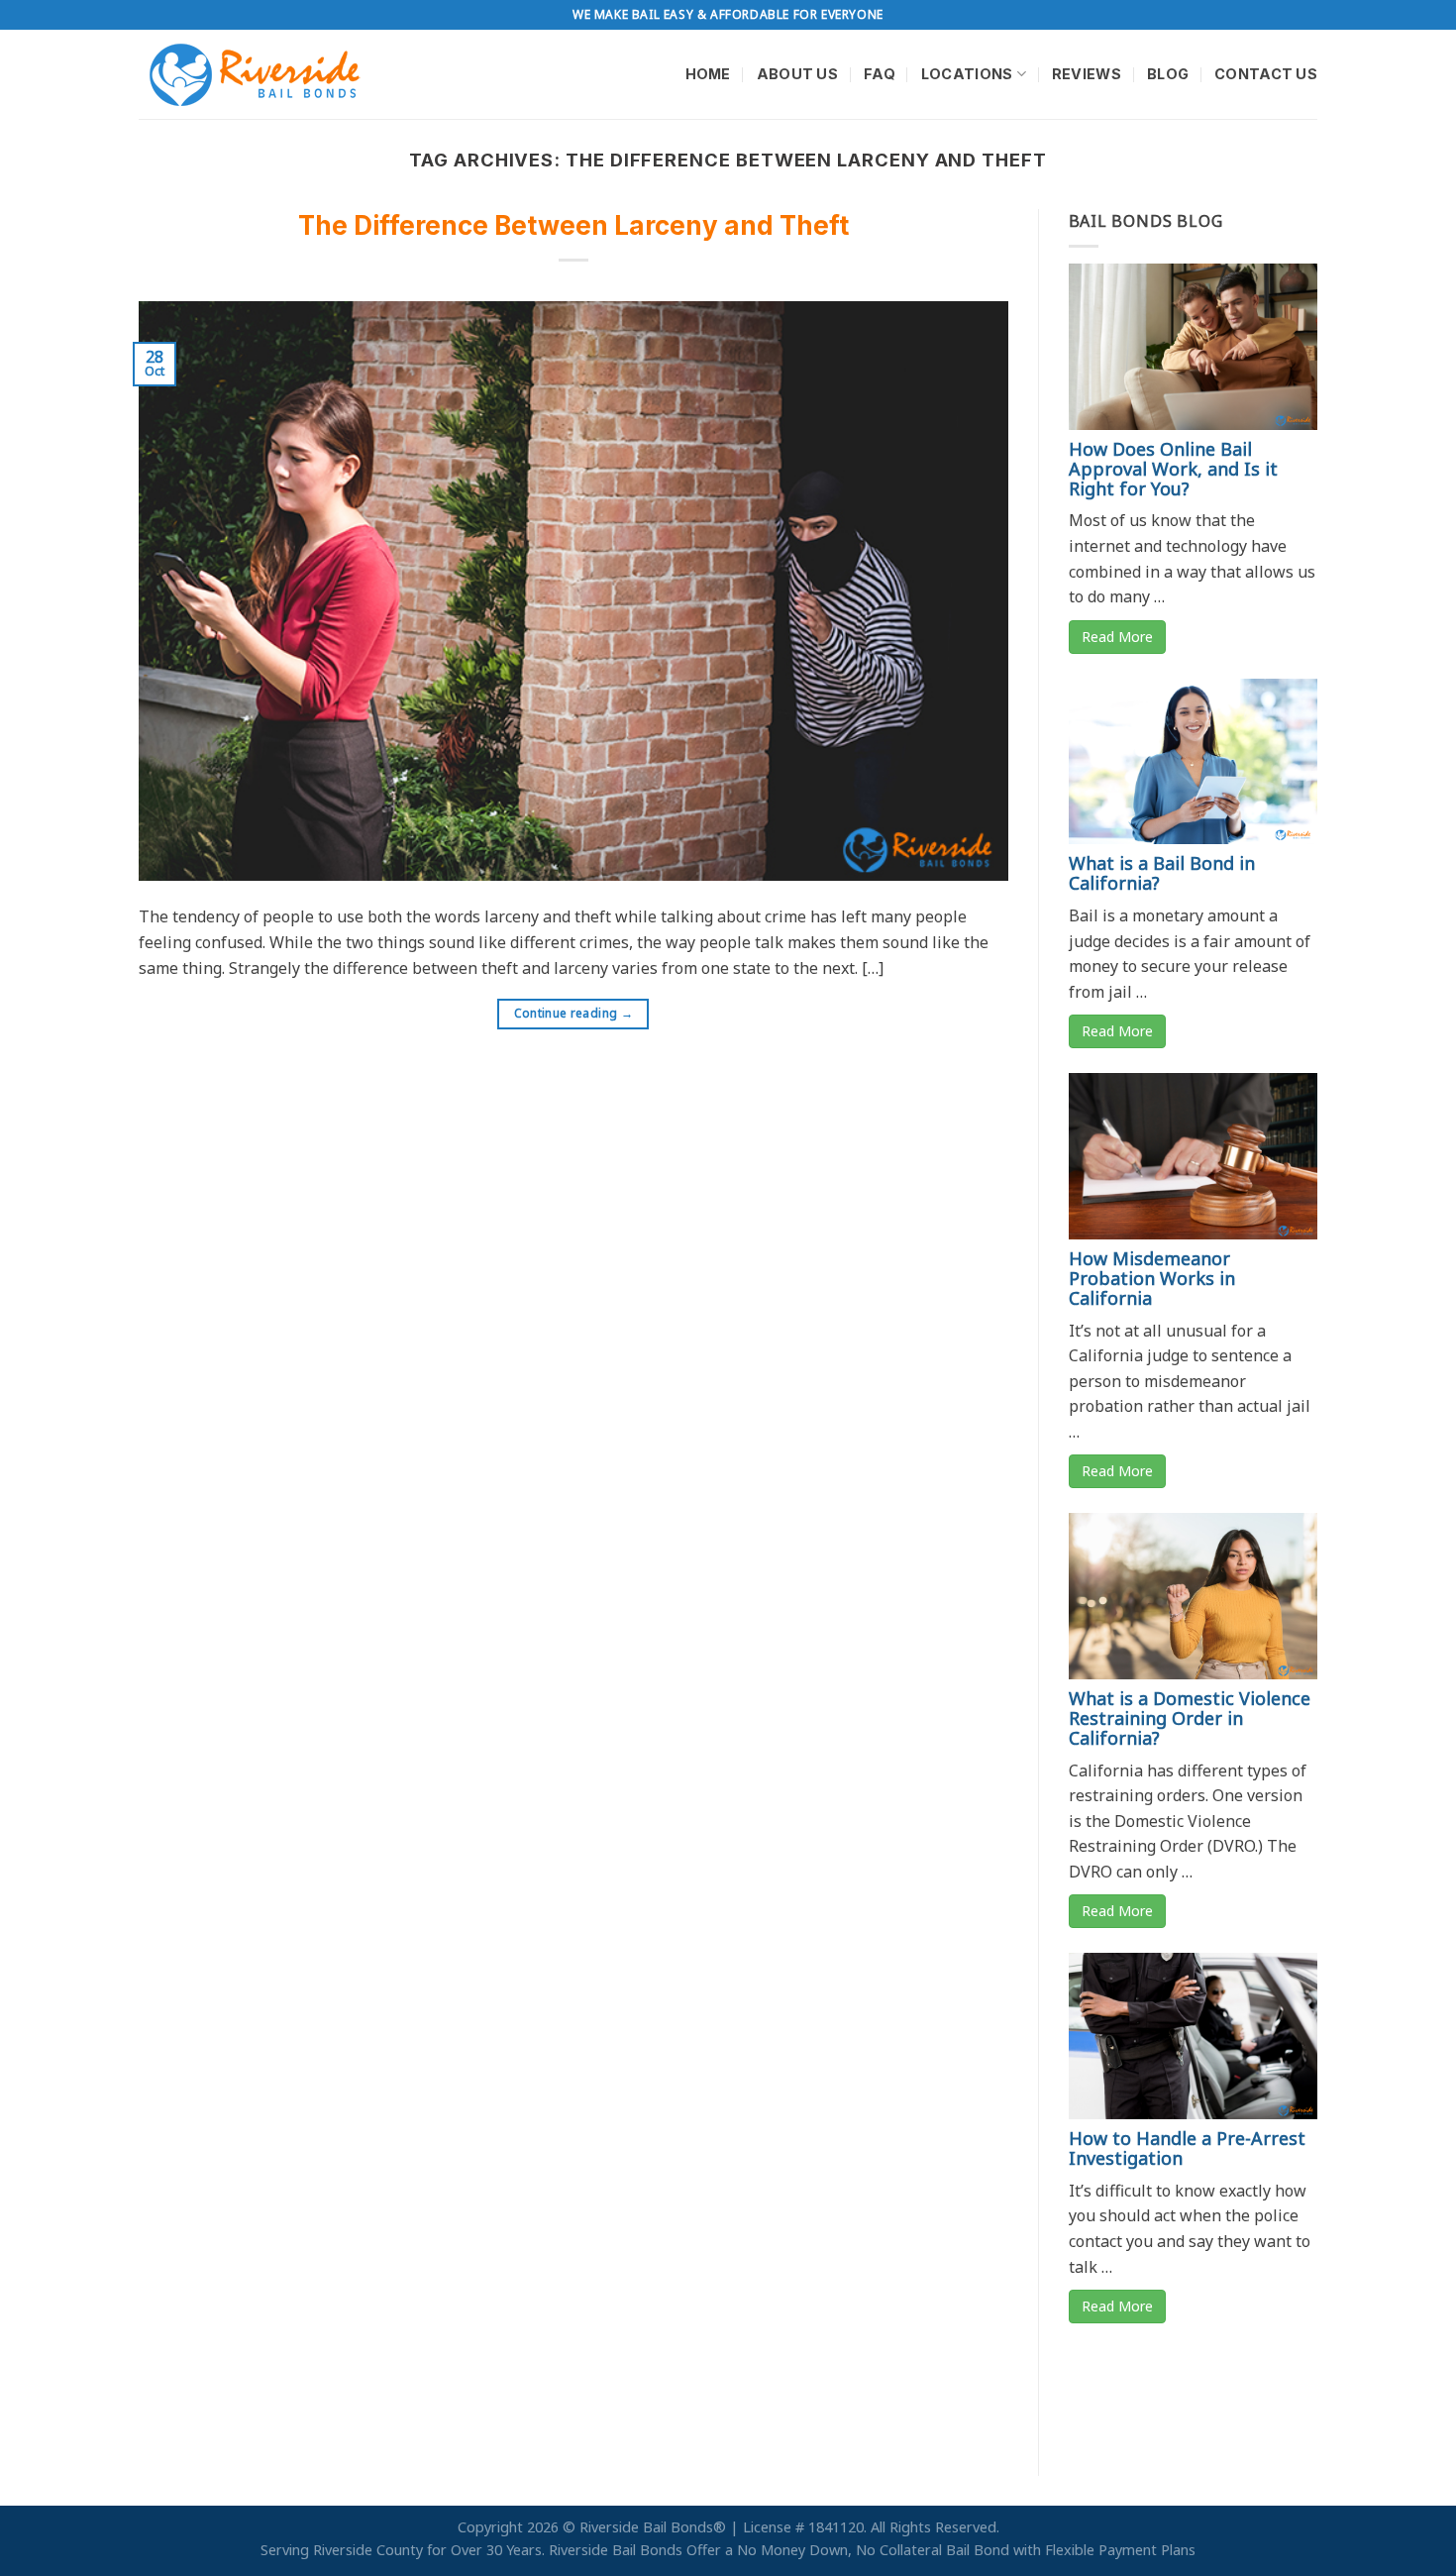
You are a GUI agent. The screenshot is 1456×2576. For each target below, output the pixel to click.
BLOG (1168, 74)
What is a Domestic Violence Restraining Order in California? (1190, 1718)
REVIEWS (1087, 74)
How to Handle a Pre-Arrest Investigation (1187, 2148)
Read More (1117, 637)
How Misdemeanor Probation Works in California (1152, 1278)
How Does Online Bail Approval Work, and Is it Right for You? (1173, 469)
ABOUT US (797, 74)
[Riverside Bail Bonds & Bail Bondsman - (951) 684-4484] (258, 74)
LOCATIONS (967, 74)
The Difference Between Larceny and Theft (573, 225)
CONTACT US (1266, 74)
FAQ (880, 74)
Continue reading (574, 1013)
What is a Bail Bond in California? (1162, 873)
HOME (708, 74)
